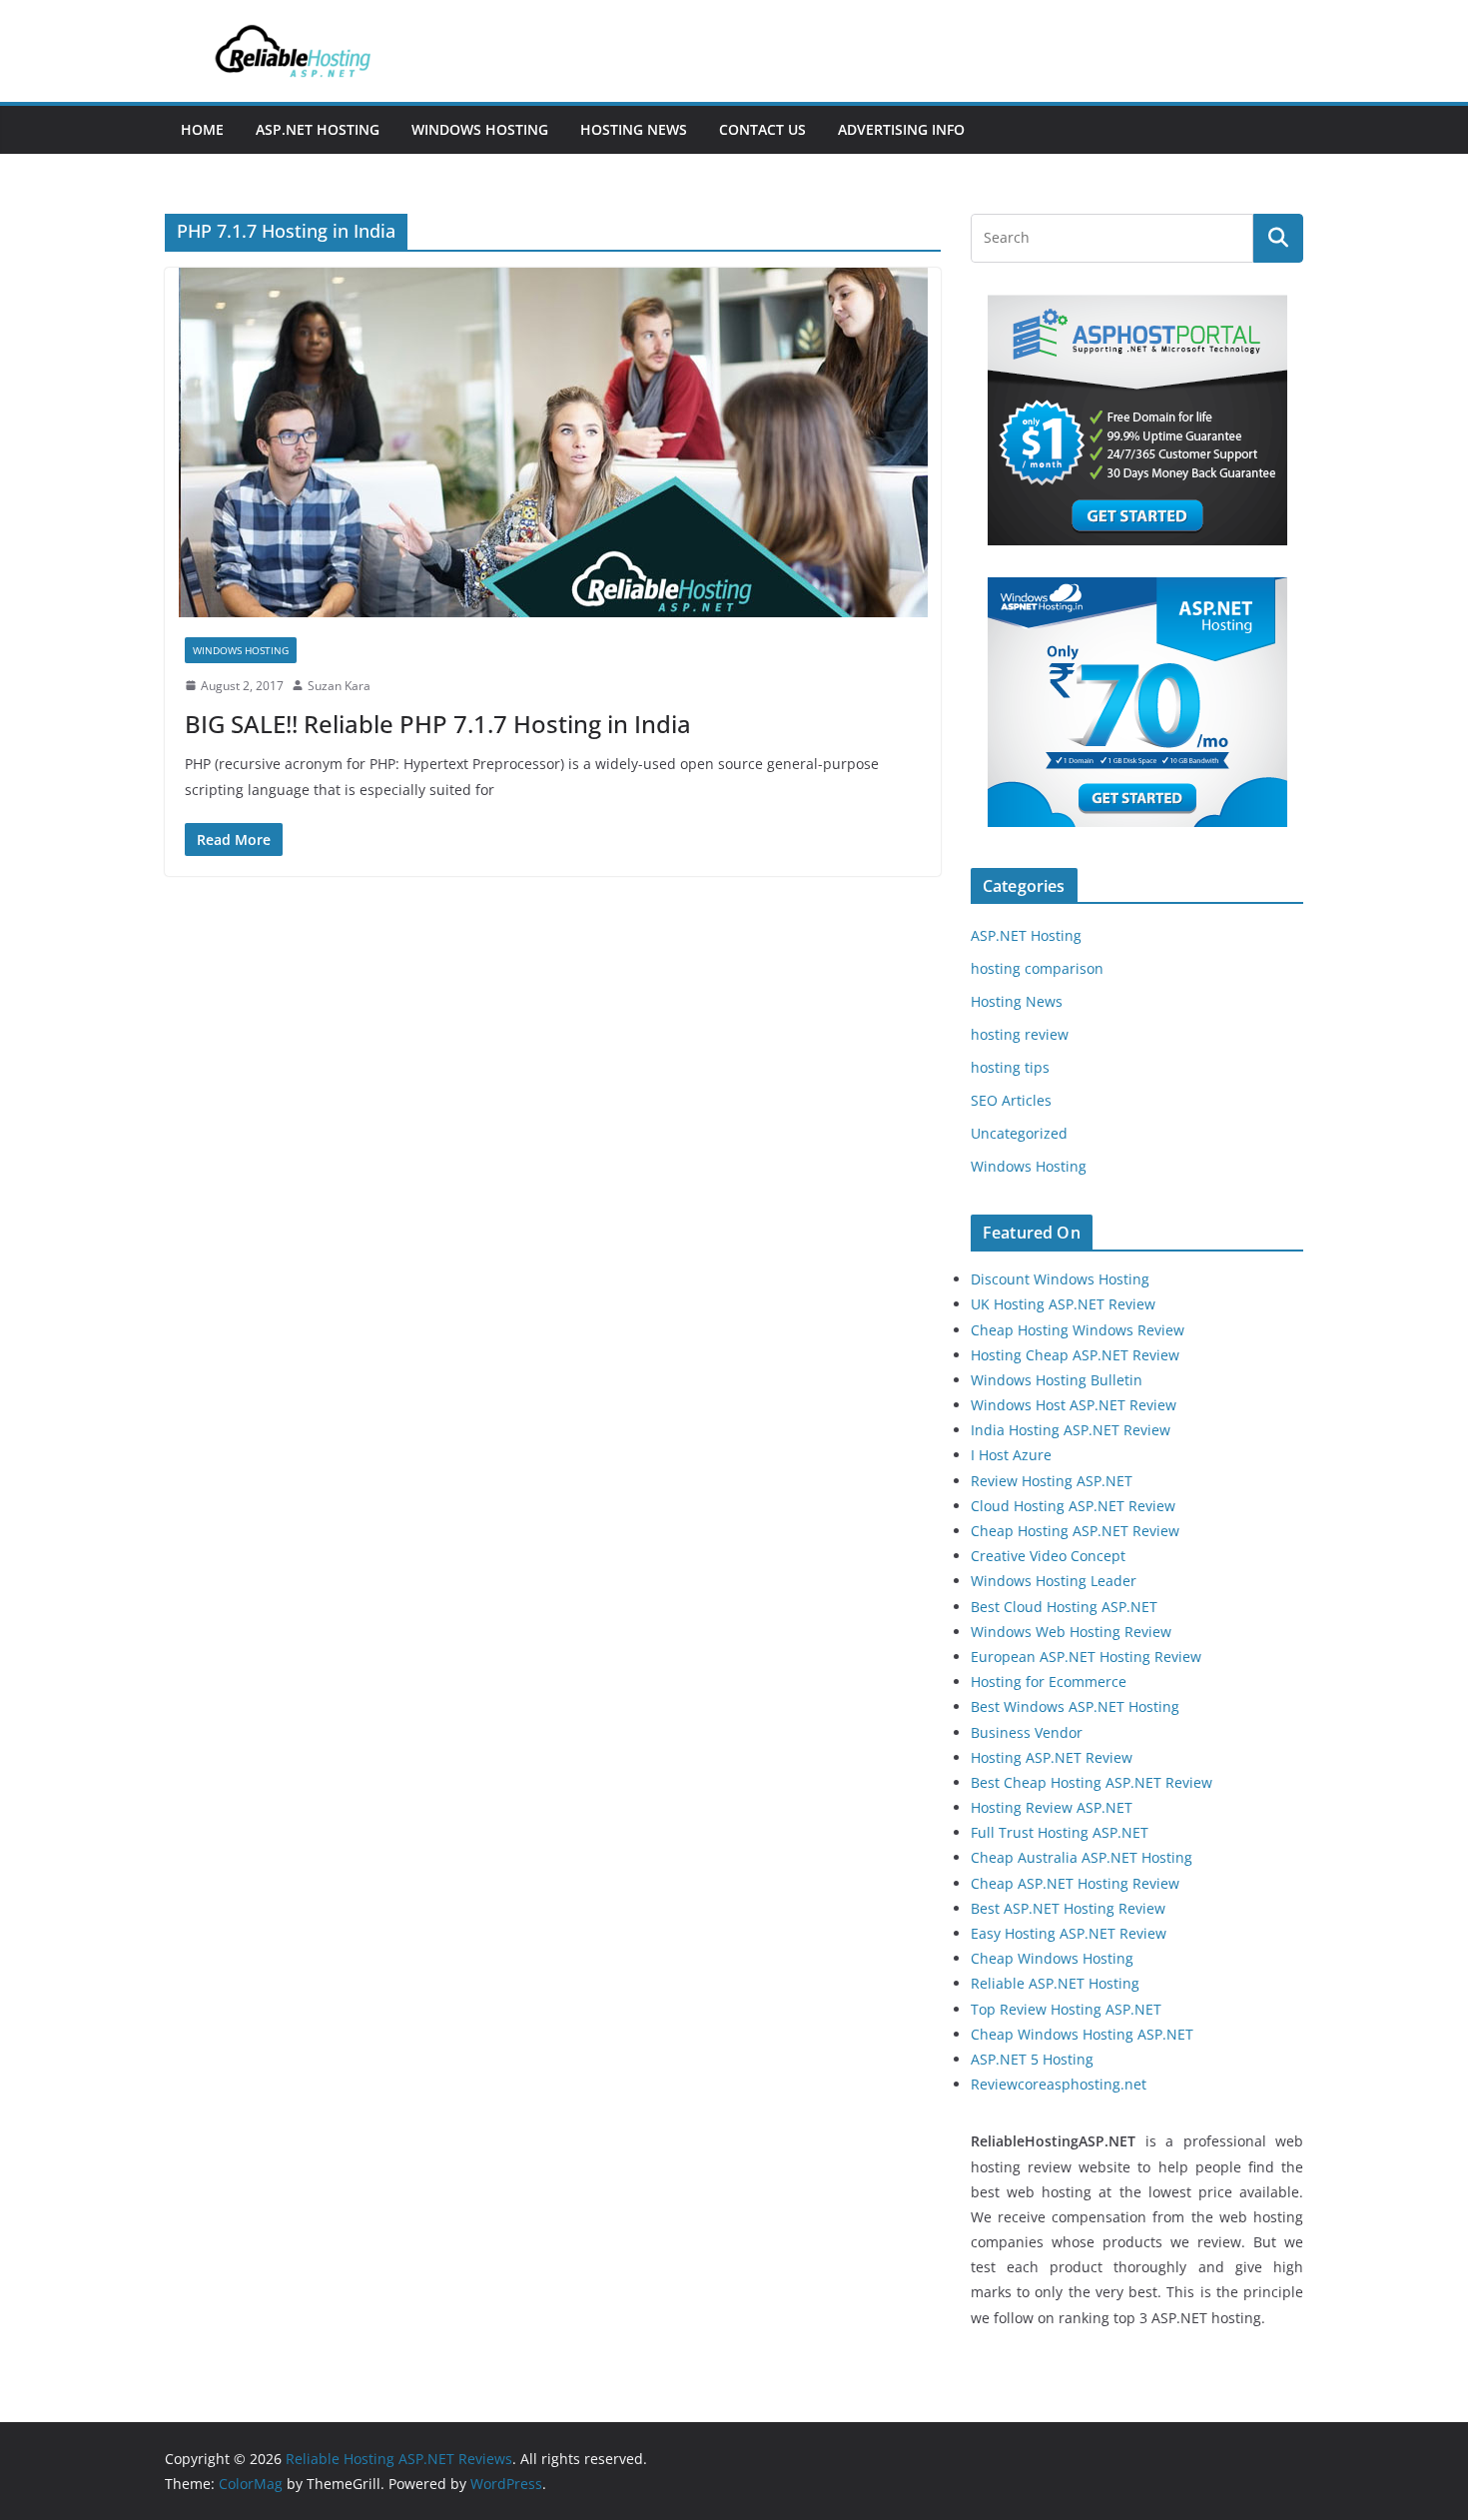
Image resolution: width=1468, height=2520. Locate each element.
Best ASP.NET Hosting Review (1068, 1908)
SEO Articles (1011, 1100)
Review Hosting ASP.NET (1052, 1481)
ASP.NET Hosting (318, 129)
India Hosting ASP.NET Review (1071, 1430)
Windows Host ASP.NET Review (1074, 1405)
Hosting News (634, 129)
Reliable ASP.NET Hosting (1055, 1983)
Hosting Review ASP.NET (1052, 1807)
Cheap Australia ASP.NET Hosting (1082, 1857)
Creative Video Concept (1048, 1556)
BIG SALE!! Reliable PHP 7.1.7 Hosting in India (438, 724)
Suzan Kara (339, 686)
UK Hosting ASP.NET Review (1063, 1304)
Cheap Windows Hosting (1052, 1958)
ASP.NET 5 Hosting (1032, 2059)
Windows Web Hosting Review (1071, 1632)
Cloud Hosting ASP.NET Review (1073, 1506)
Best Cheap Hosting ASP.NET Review (1092, 1782)
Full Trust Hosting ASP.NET (1060, 1832)
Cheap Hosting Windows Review (1078, 1330)
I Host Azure (1011, 1455)
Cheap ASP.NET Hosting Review (1075, 1883)
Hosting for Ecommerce (1049, 1681)
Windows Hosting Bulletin (1057, 1380)
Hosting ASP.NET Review (1052, 1757)
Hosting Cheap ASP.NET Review (1075, 1355)
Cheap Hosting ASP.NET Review (1075, 1531)
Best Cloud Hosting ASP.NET (1064, 1607)
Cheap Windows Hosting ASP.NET (1082, 2034)
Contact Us (762, 129)
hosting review (1020, 1034)
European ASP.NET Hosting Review (1086, 1657)
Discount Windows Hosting (1060, 1279)
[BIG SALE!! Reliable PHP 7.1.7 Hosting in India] (553, 442)
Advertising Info (901, 129)
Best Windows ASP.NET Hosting (1075, 1706)
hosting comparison (1037, 968)
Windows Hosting (480, 129)
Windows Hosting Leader (1054, 1581)
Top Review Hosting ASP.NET (1066, 2009)
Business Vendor (1027, 1732)
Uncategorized (1019, 1133)
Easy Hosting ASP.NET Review (1069, 1933)
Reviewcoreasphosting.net (1059, 2084)
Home (202, 129)
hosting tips (1010, 1067)
